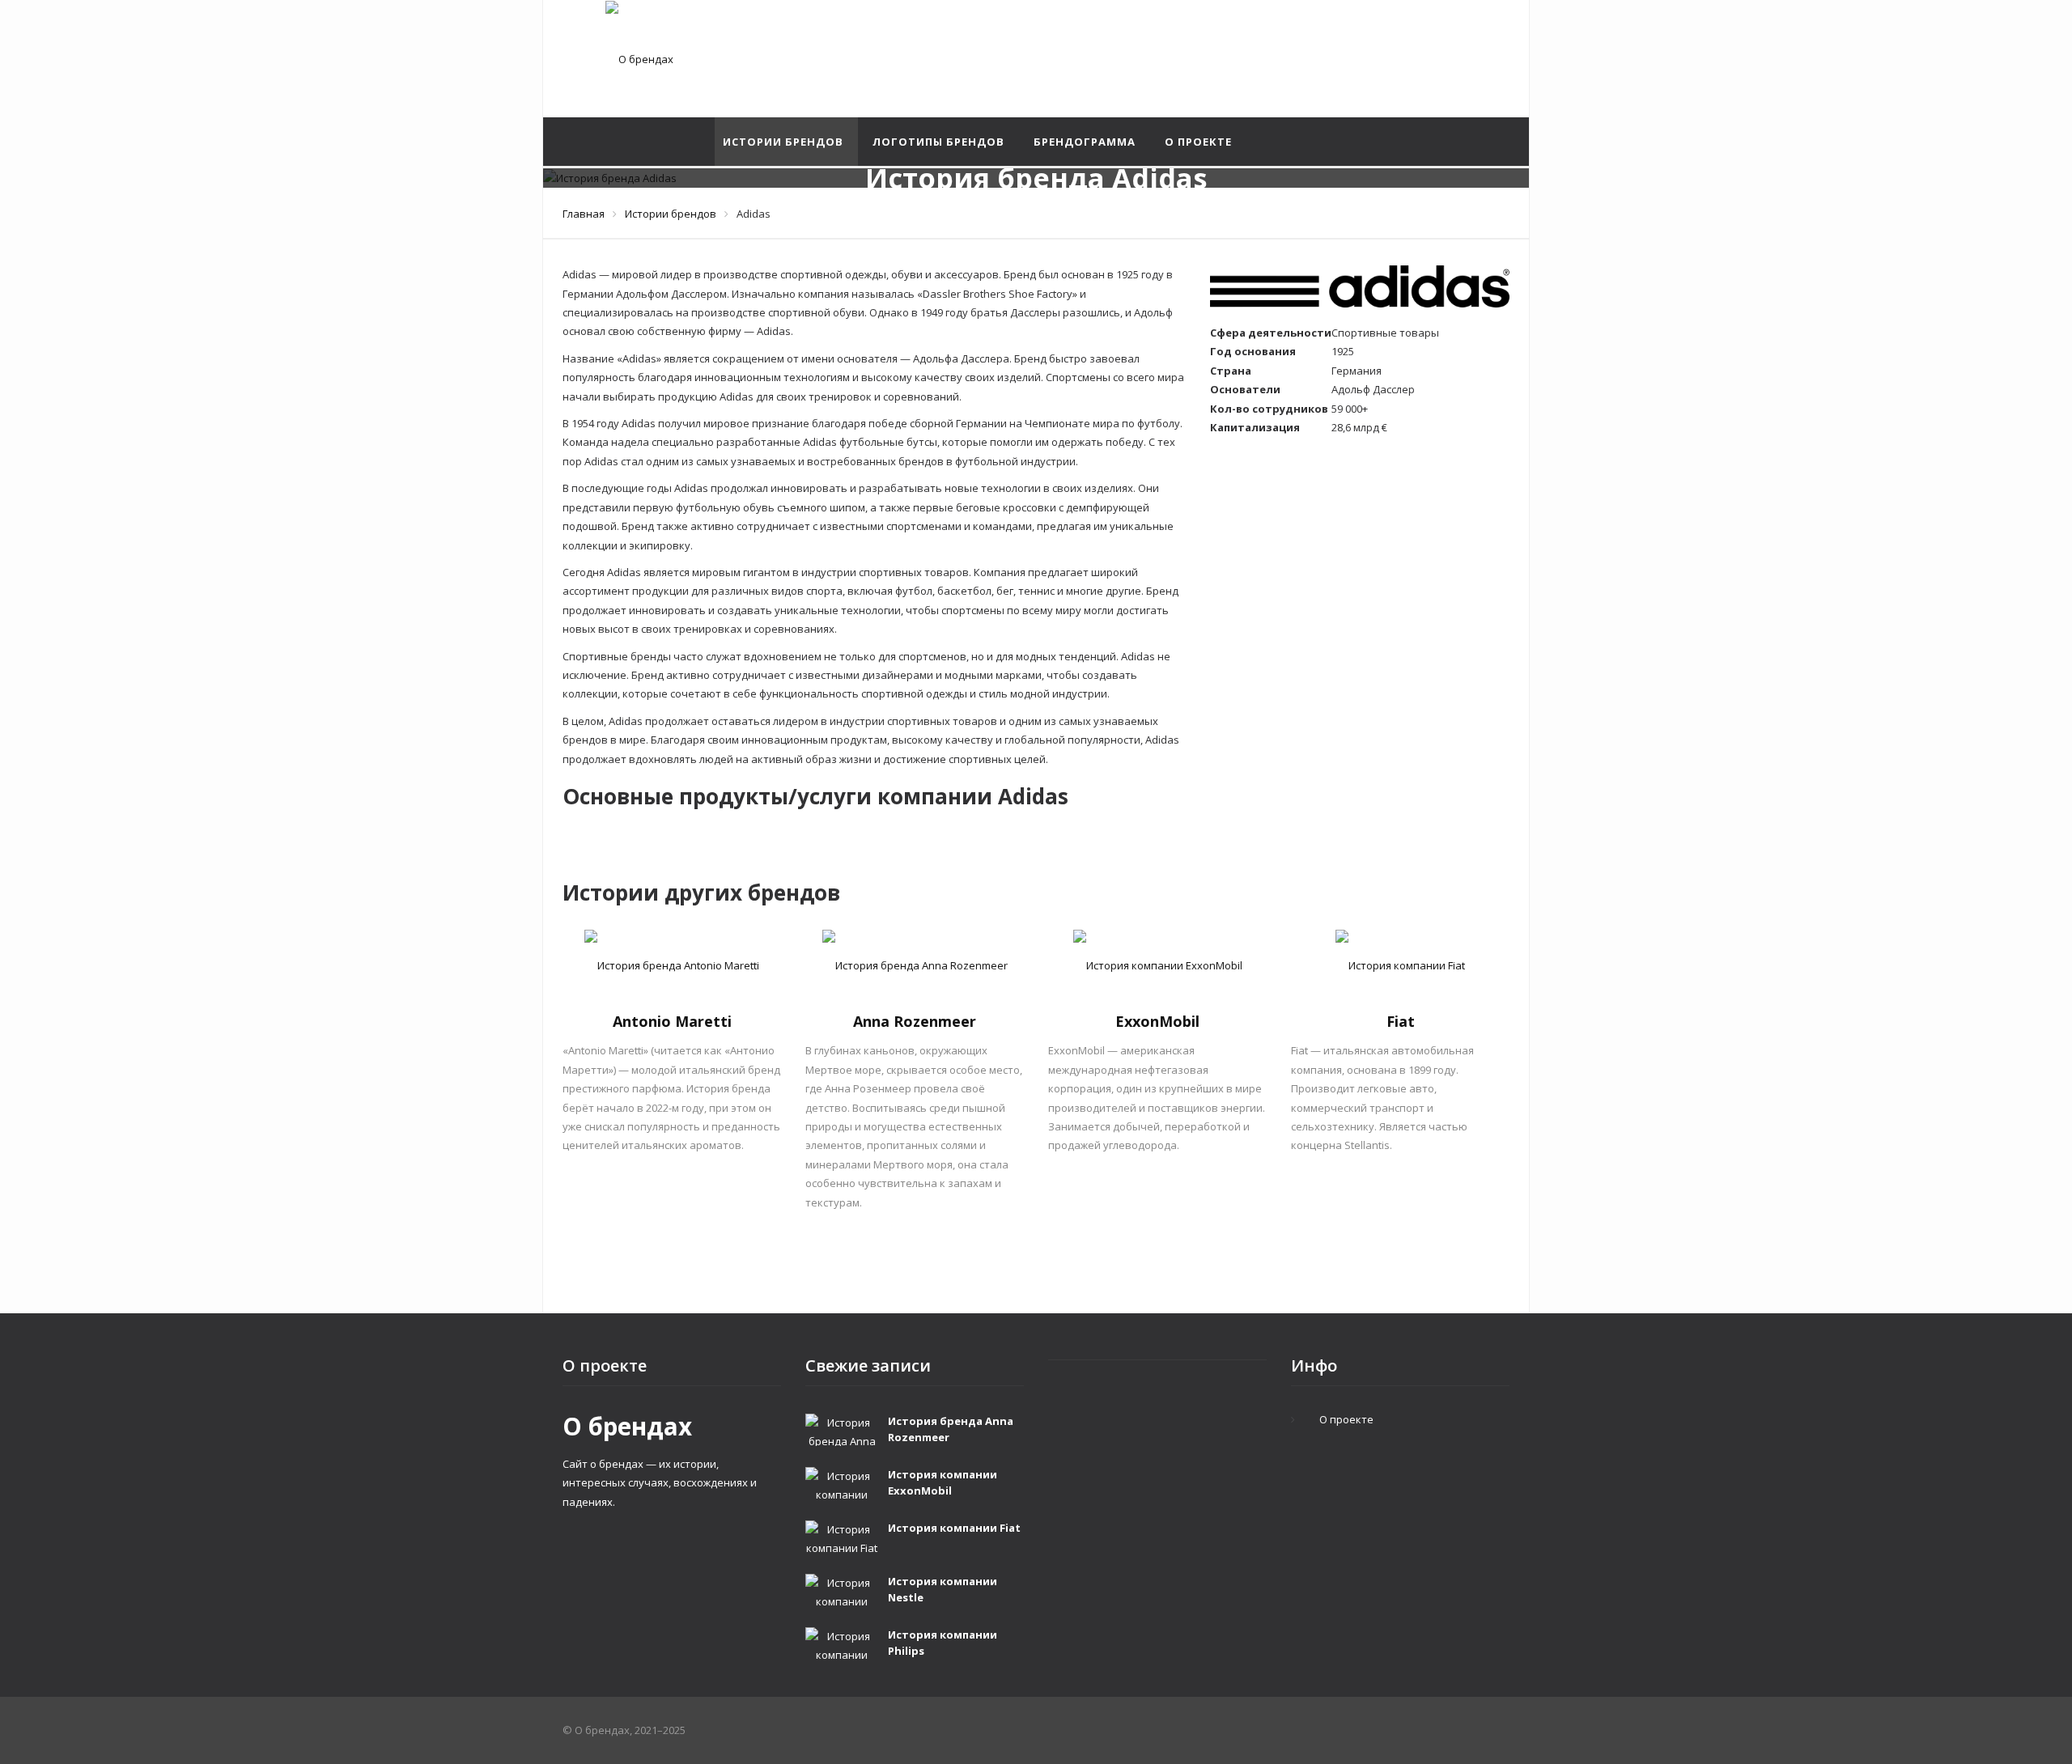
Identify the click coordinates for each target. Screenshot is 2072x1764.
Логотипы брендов (938, 142)
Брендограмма (1085, 142)
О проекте (1198, 142)
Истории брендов (783, 142)
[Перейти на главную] (639, 59)
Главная (584, 214)
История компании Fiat (954, 1528)
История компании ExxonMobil (943, 1482)
